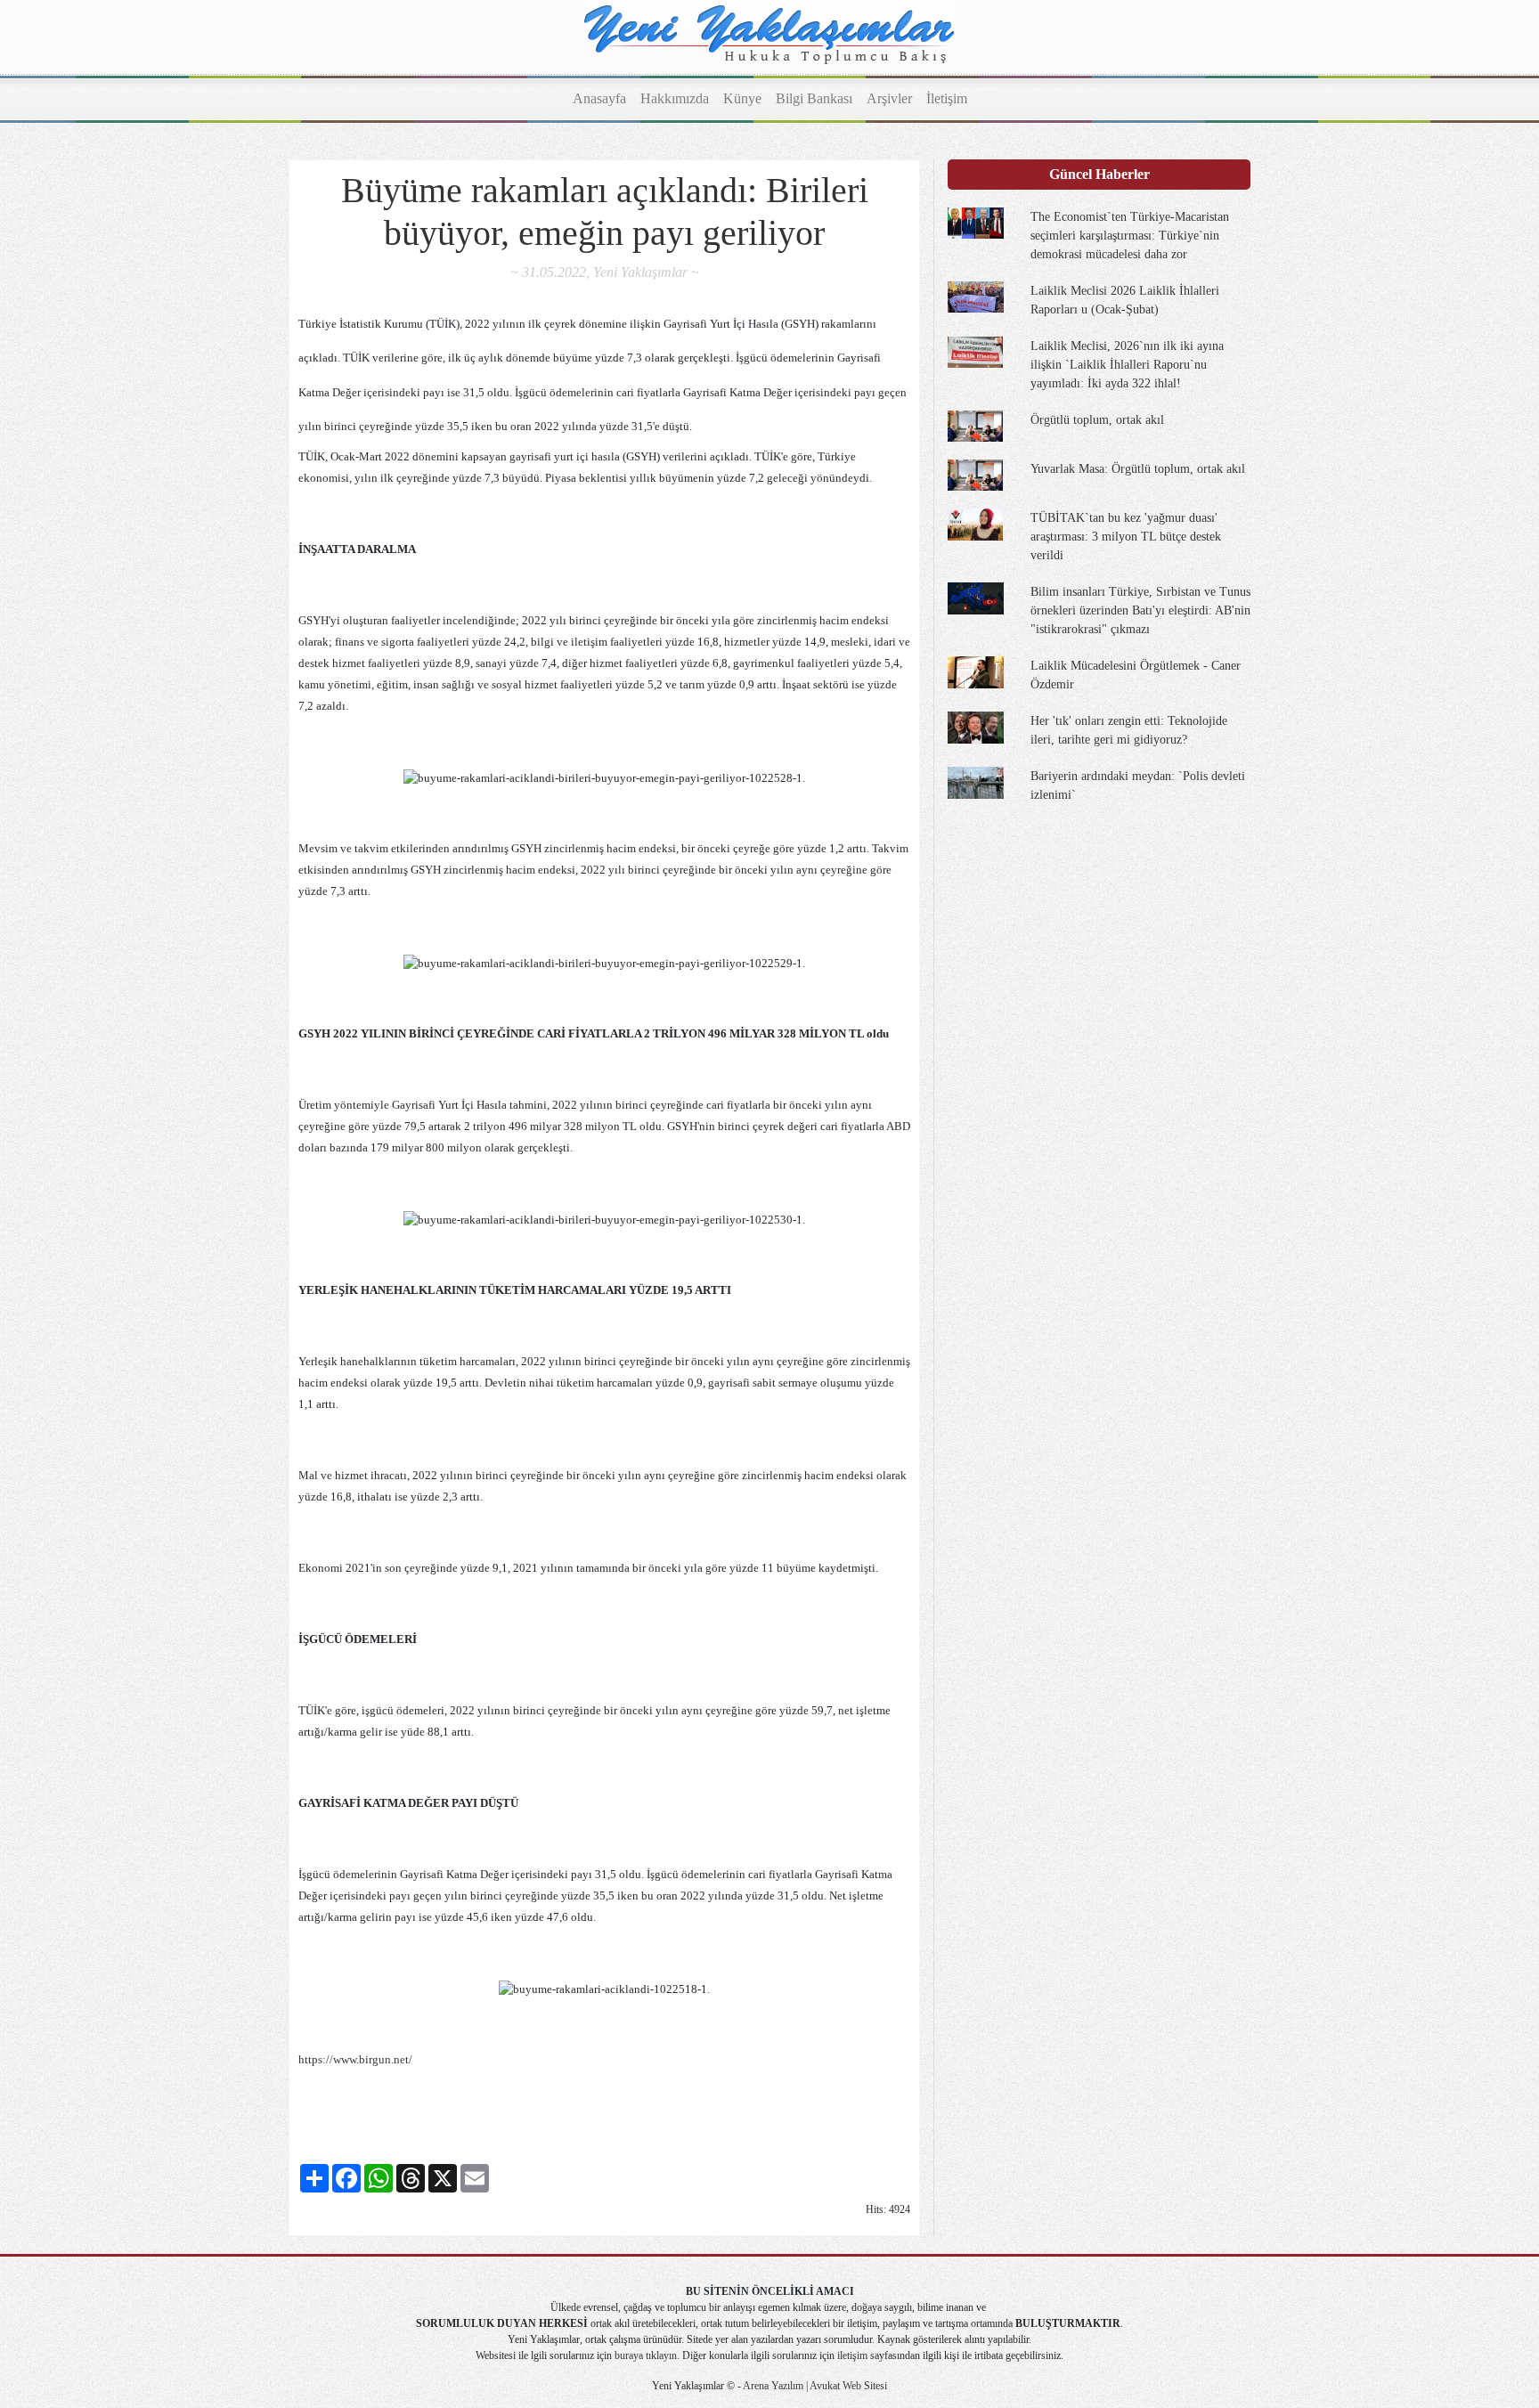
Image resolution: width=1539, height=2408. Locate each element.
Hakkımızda (675, 98)
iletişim (852, 2355)
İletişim (947, 98)
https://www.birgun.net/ (355, 2059)
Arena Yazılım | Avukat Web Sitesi (814, 2386)
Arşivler (889, 98)
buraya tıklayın (646, 2355)
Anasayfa (599, 98)
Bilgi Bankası (814, 98)
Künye (742, 98)
